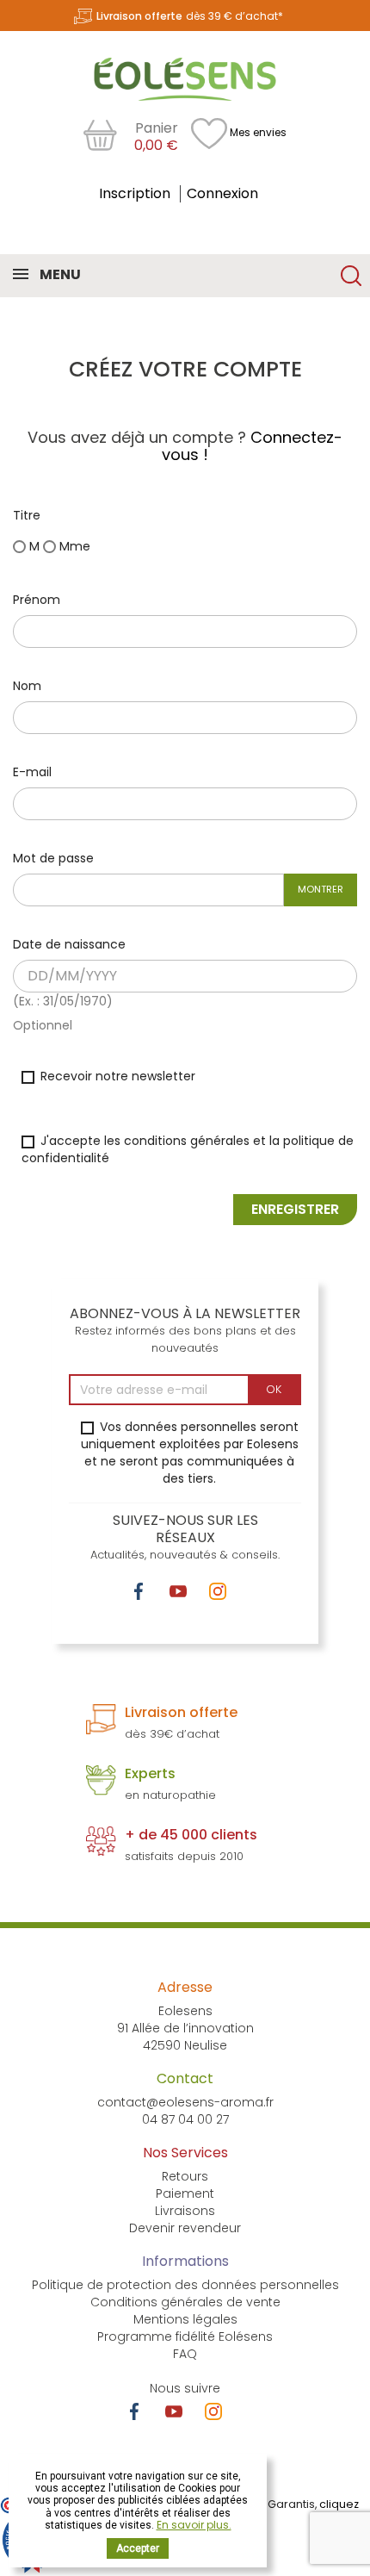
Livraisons (185, 2211)
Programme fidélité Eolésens (185, 2336)
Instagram (218, 1591)
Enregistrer (295, 1209)
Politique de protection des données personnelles (185, 2285)
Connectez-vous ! (252, 446)
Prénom (37, 600)
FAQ (185, 2354)
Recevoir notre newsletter (116, 1076)
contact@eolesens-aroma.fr (185, 2102)
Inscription (136, 193)
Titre (27, 515)
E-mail (32, 772)
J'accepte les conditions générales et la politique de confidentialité (188, 1149)
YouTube (178, 1591)
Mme (73, 546)
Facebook (139, 1591)
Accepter (138, 2548)
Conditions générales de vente (185, 2302)
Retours (185, 2176)
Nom (27, 686)
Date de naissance (69, 944)
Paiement (185, 2193)
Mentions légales (185, 2319)
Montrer (321, 889)
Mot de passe (53, 858)
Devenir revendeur (185, 2228)
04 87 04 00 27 (185, 2119)
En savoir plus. (194, 2525)
